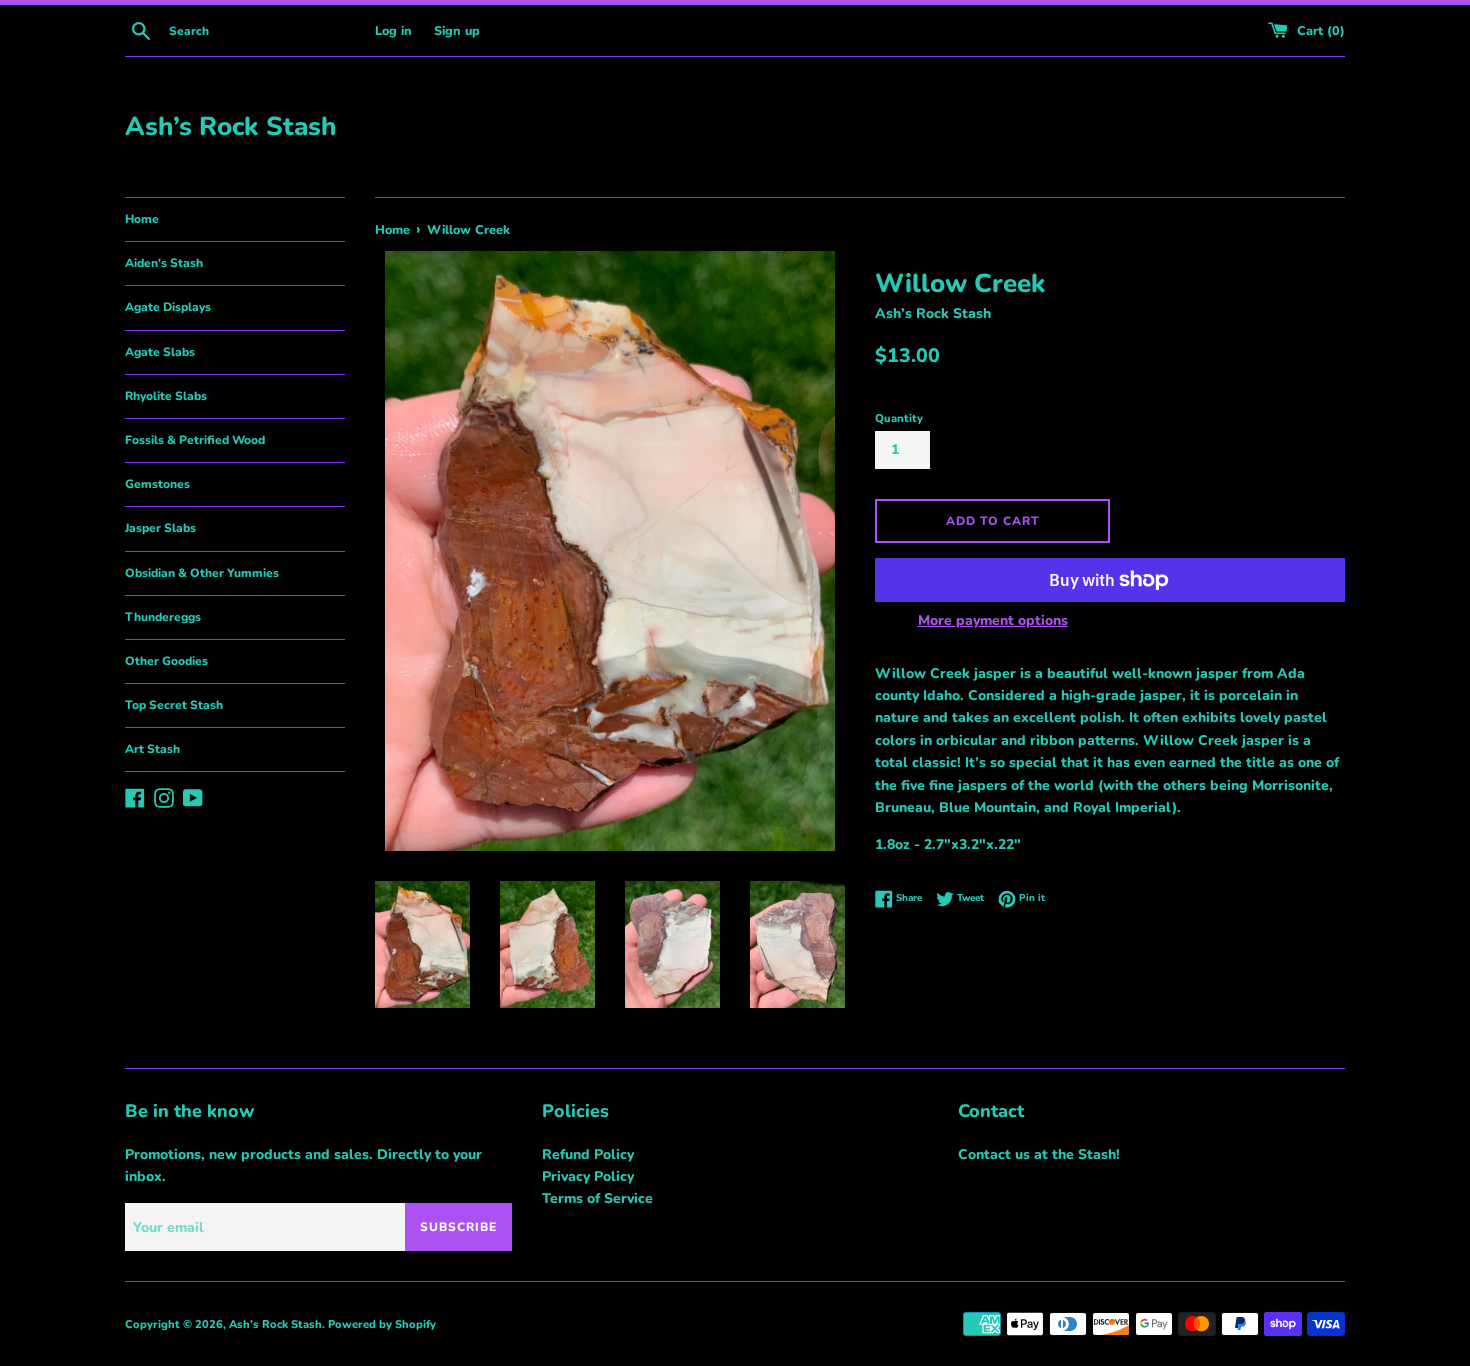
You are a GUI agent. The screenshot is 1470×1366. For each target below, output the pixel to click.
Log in (393, 30)
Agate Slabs (160, 352)
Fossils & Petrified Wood (195, 440)
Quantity (899, 418)
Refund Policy (588, 1154)
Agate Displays (168, 307)
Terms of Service (597, 1198)
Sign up (457, 30)
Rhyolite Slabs (166, 396)
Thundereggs (163, 617)
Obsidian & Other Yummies (202, 573)
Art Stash (152, 749)
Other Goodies (166, 661)
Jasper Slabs (160, 528)
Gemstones (157, 484)
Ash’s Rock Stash (230, 126)
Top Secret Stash (174, 705)
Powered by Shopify (382, 1324)
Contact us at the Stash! (1039, 1154)
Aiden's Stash (164, 263)
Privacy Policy (588, 1176)
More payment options (993, 620)
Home (142, 219)
